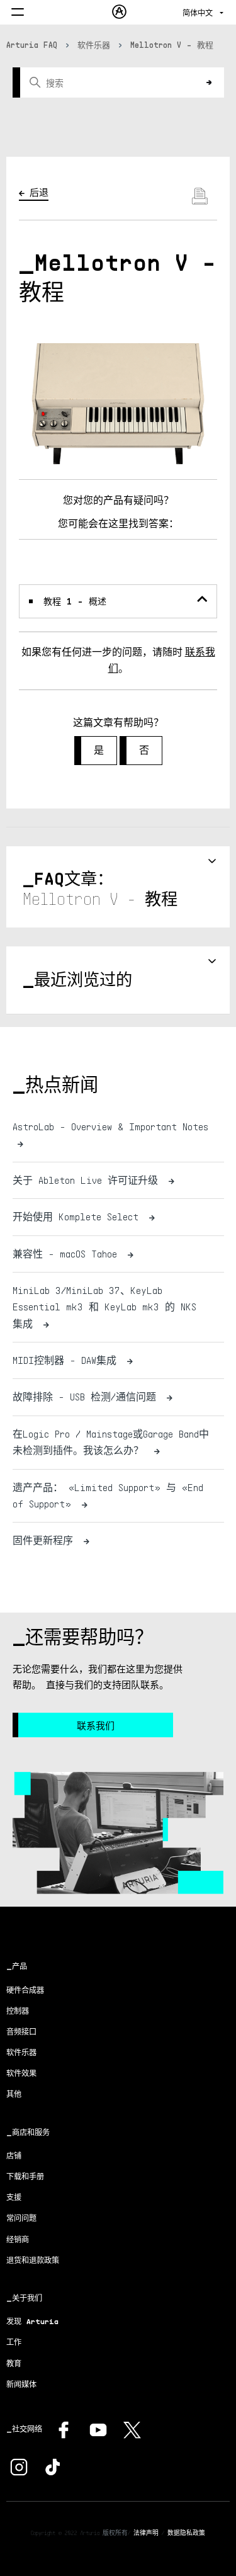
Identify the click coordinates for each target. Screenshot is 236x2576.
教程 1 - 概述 (75, 601)
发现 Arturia (32, 2321)
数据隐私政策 (186, 2533)
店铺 (14, 2156)
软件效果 (21, 2073)
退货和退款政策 (33, 2260)
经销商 (18, 2239)
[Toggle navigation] (18, 13)
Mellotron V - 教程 (172, 45)
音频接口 (21, 2032)
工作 (14, 2342)
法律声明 (146, 2533)
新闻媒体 (21, 2384)
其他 (14, 2094)
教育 (14, 2363)
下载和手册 (25, 2176)
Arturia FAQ (32, 45)
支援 (14, 2197)
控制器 (18, 2011)
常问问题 (21, 2218)
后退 (39, 192)
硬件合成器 (25, 1990)
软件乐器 (94, 45)
